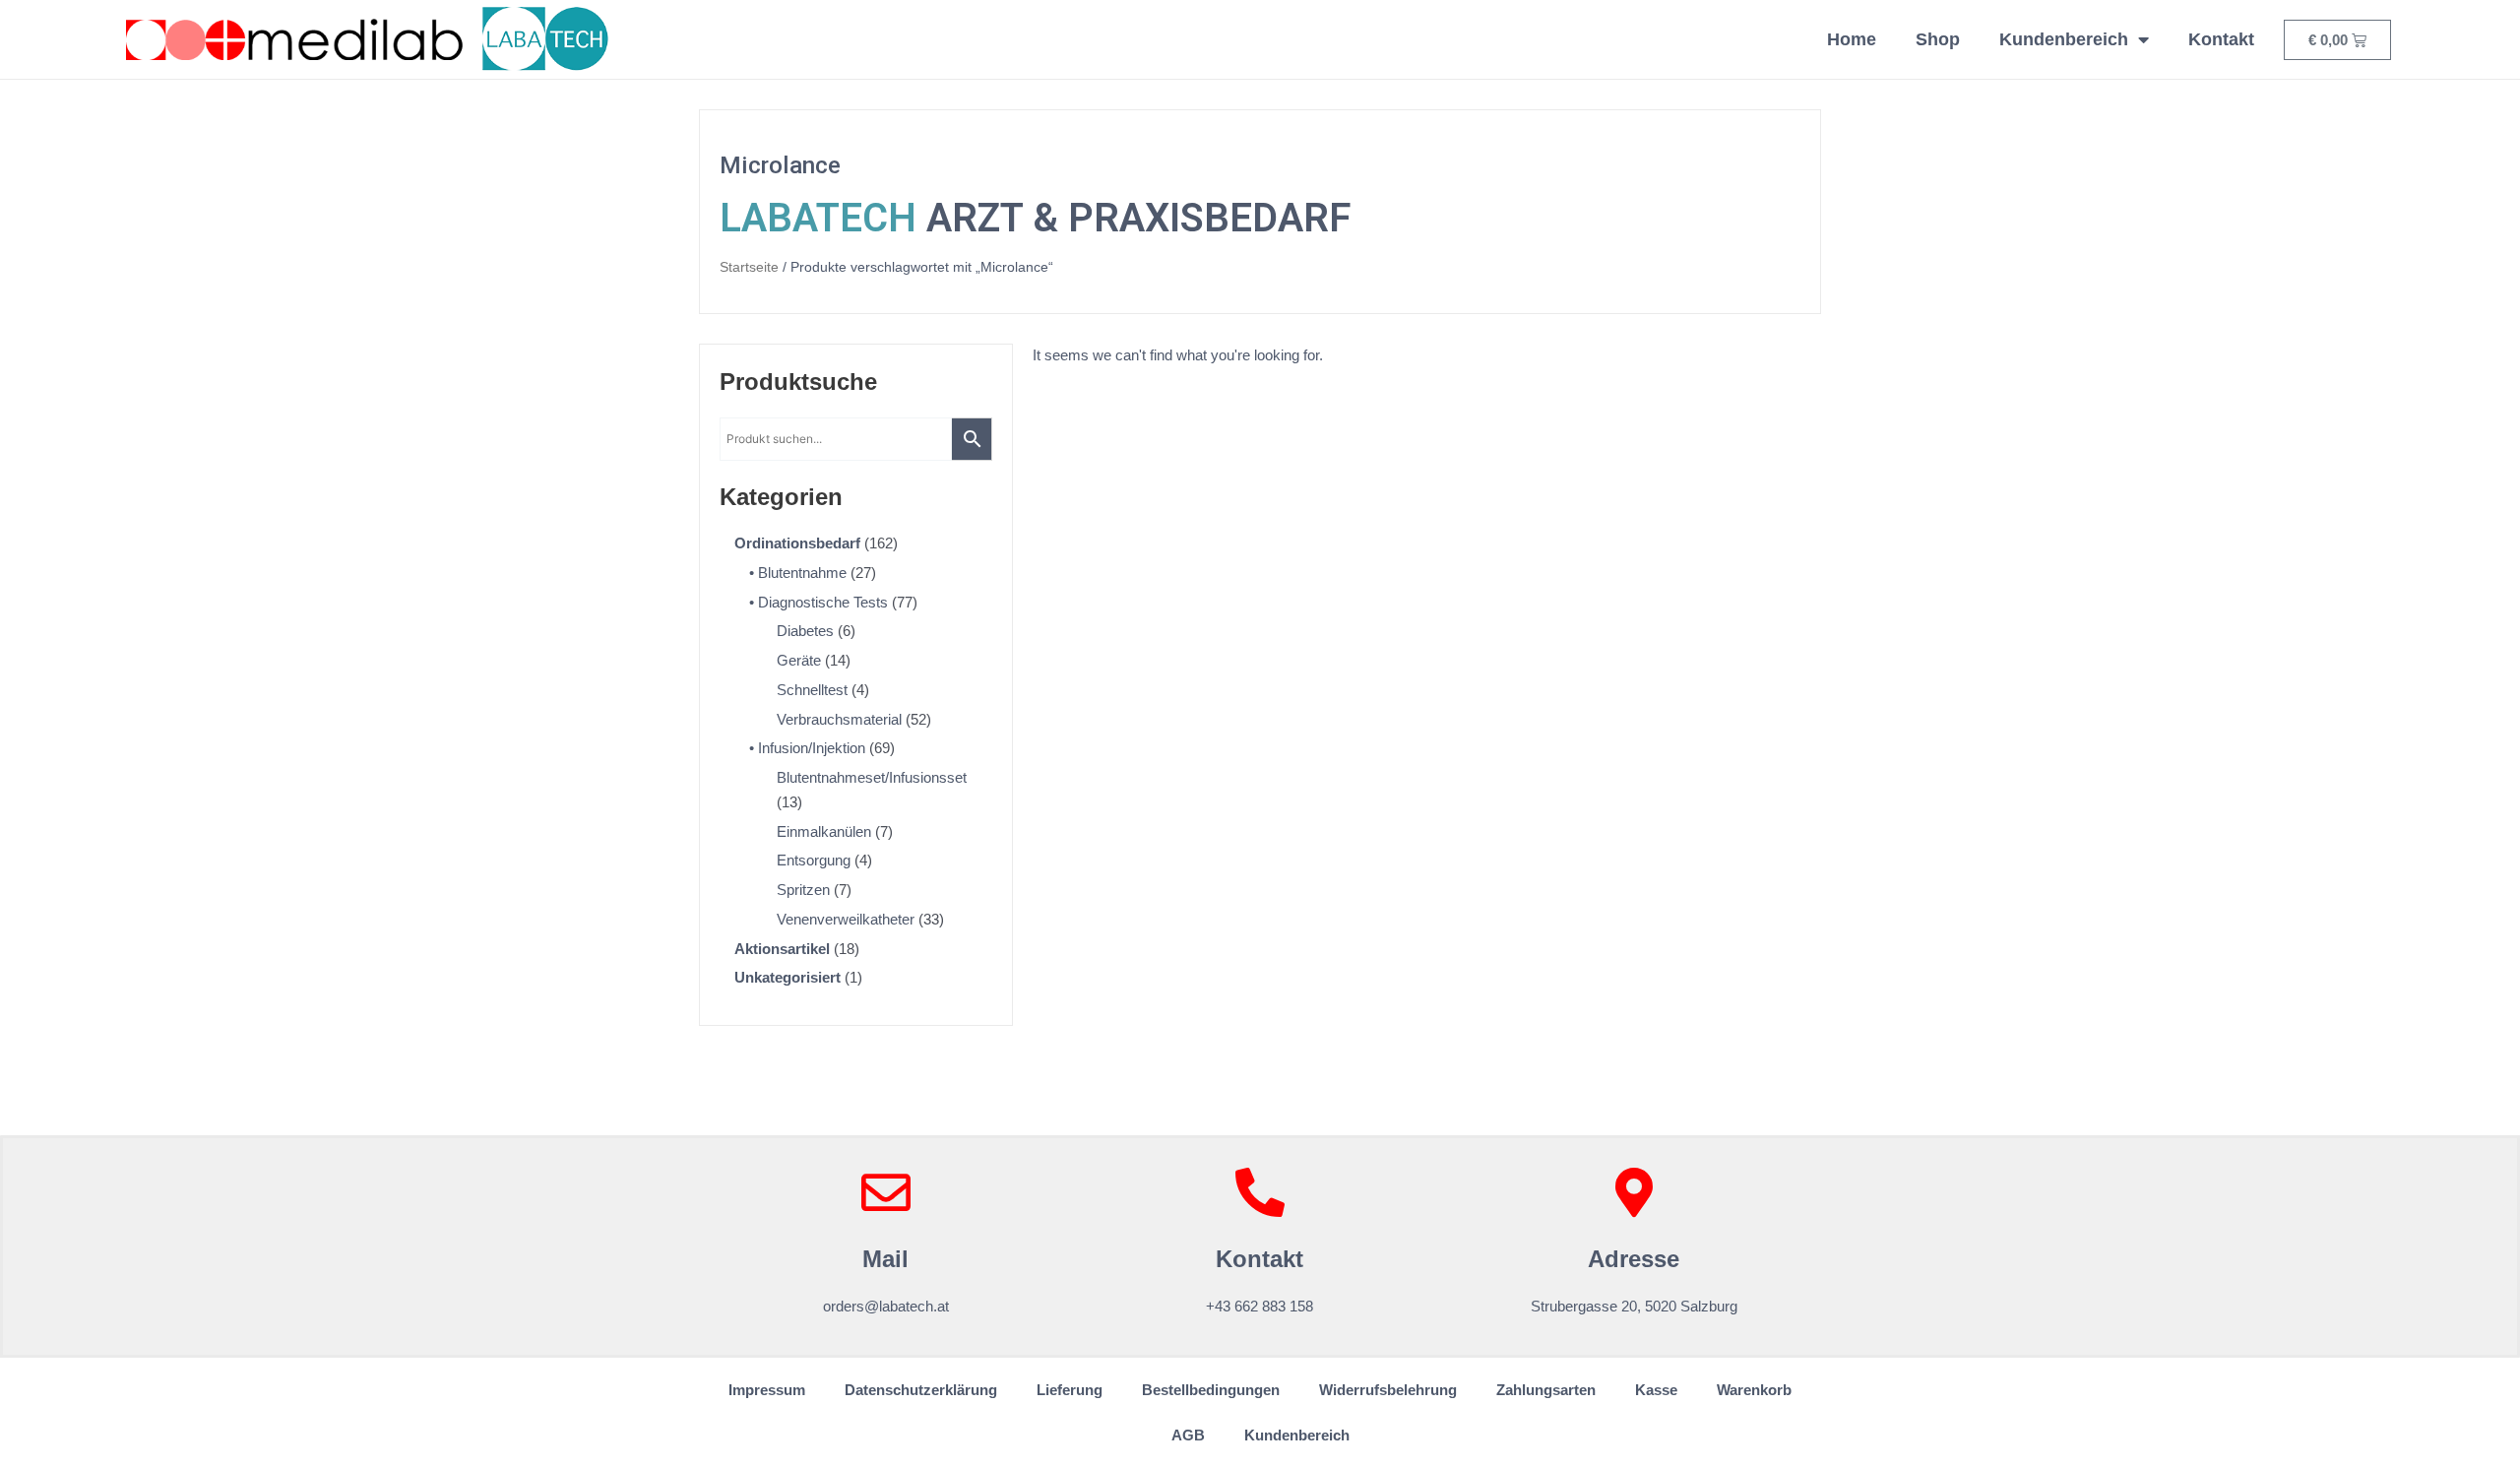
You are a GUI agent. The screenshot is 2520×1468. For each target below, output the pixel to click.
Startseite (749, 267)
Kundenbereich (2064, 39)
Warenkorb (1754, 1390)
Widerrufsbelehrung (1388, 1390)
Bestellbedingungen (1211, 1390)
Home (1852, 39)
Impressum (767, 1390)
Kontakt (2221, 39)
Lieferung (1070, 1390)
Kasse (1656, 1390)
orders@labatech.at (886, 1306)
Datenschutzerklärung (921, 1390)
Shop (1938, 39)
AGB (1188, 1435)
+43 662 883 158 (1260, 1306)
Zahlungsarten (1546, 1390)
